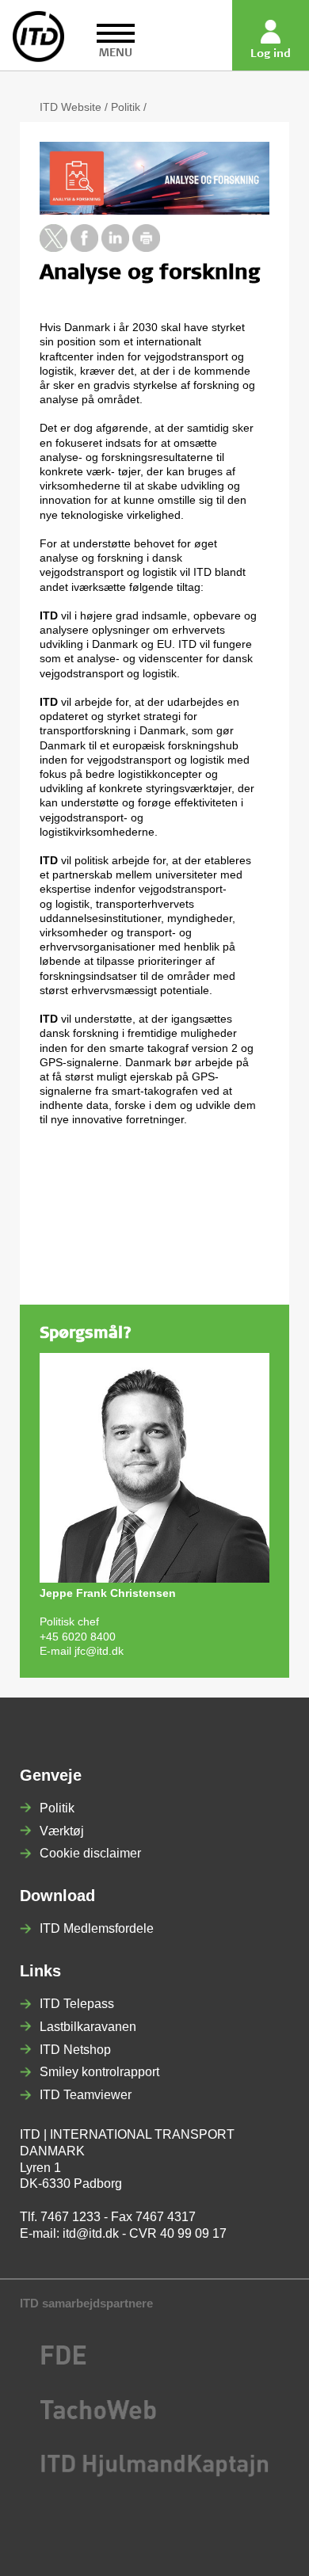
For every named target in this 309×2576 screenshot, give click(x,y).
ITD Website (71, 107)
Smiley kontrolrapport (99, 2072)
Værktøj (62, 1831)
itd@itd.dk (91, 2233)
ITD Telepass (77, 2004)
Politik (126, 107)
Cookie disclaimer (90, 1853)
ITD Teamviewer (86, 2095)
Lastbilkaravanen (88, 2027)
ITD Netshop (75, 2050)
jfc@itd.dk (99, 1651)
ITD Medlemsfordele (97, 1928)
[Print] (146, 248)
